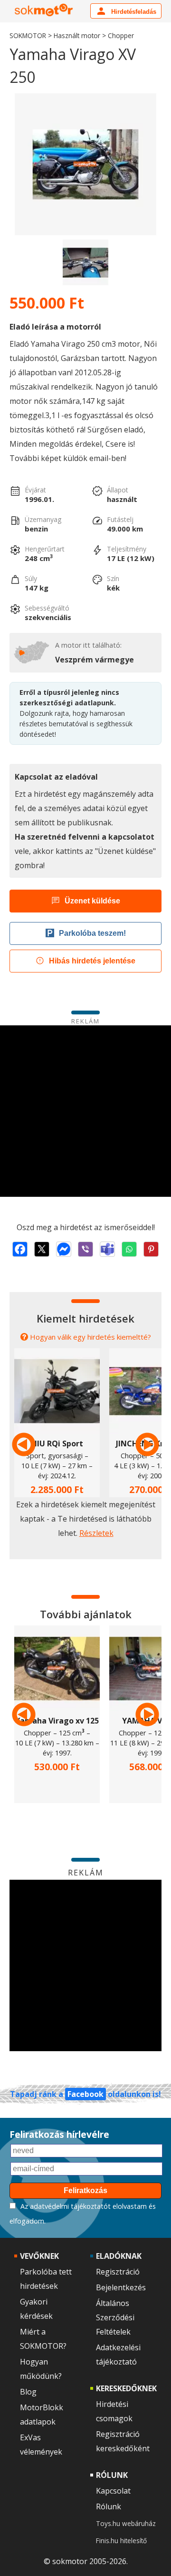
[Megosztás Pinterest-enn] (151, 1249)
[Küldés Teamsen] (107, 1249)
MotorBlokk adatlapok (42, 2415)
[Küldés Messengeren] (64, 1249)
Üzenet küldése (92, 901)
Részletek (96, 1533)
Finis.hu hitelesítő (121, 2541)
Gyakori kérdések (36, 2309)
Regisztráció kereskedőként (123, 2441)
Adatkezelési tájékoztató (118, 2355)
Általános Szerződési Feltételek (115, 2317)
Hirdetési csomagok (114, 2411)
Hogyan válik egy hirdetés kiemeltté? (90, 1337)
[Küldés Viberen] (85, 1249)
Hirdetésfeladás (133, 12)
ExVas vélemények (41, 2445)
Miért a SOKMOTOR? (43, 2339)
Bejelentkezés (121, 2287)
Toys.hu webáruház (126, 2523)
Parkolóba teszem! (92, 933)
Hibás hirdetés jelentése (92, 961)
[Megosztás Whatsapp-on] (129, 1249)
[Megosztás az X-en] (42, 1249)
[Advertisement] (85, 1111)
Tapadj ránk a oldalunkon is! (85, 2094)
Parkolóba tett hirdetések (46, 2279)
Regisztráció (118, 2272)
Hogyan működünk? (41, 2369)
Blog (28, 2392)
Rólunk (109, 2506)
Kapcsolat (113, 2491)
